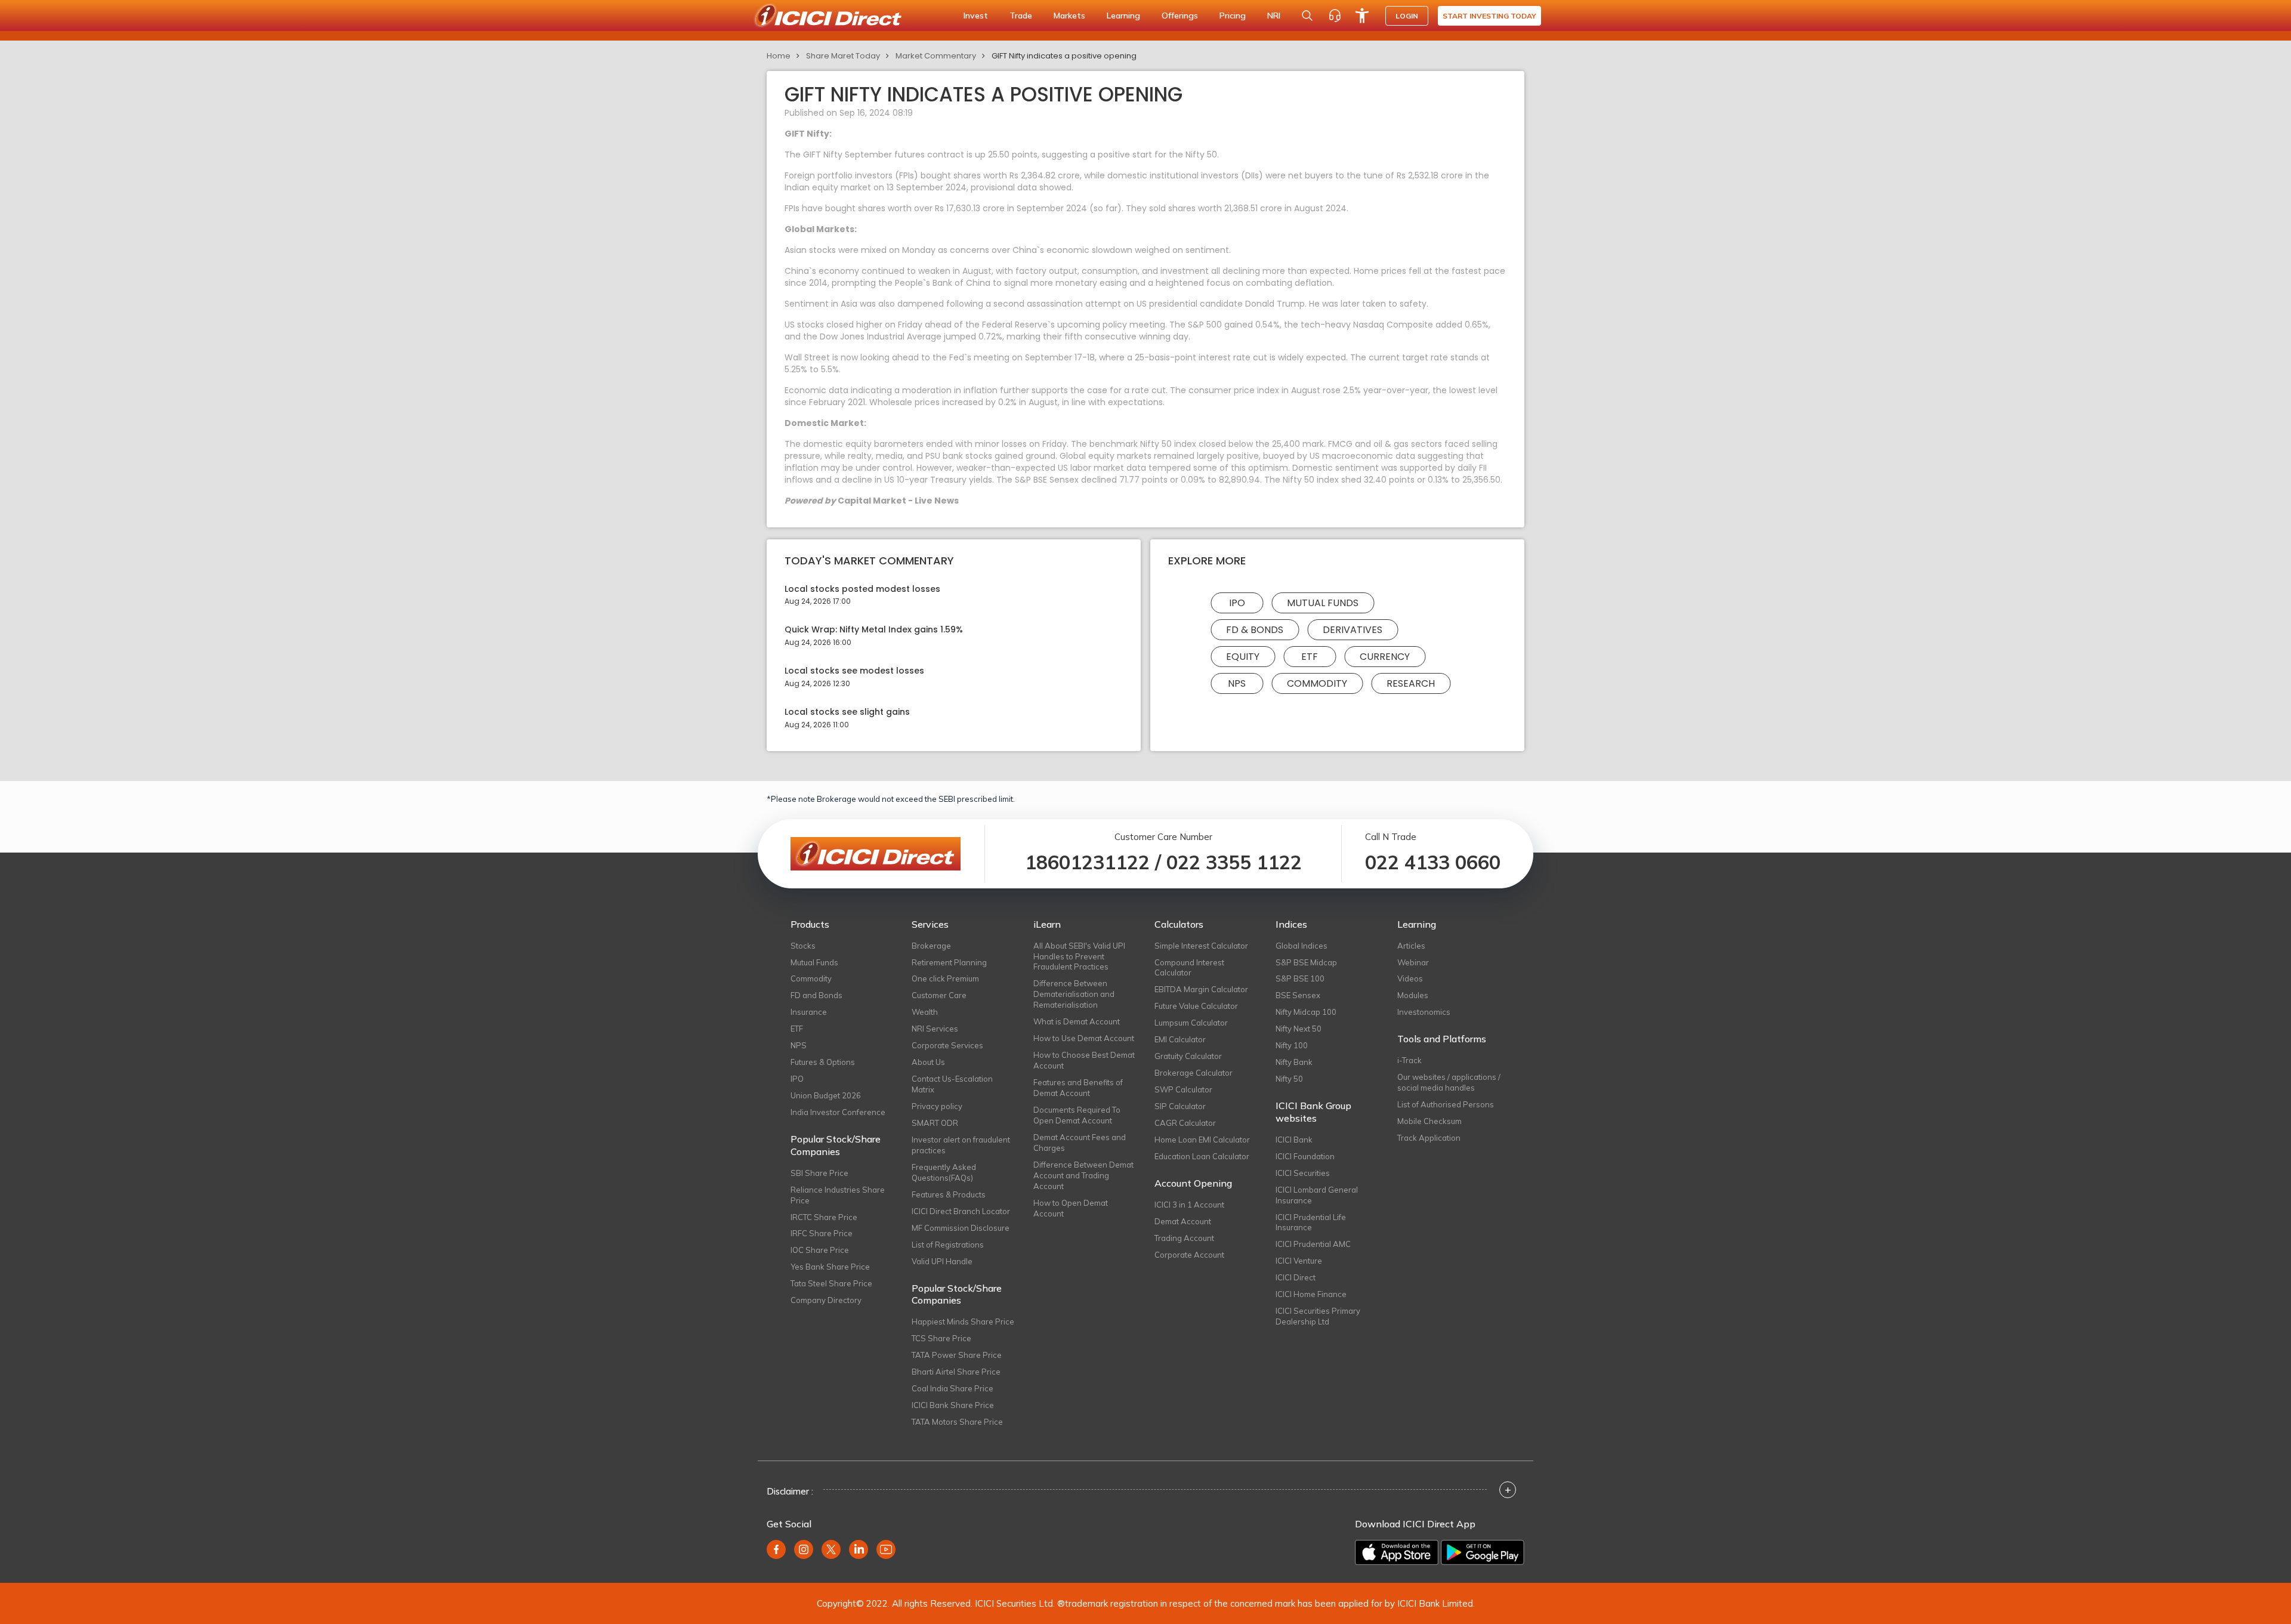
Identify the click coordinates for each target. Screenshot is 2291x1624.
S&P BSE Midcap (1306, 962)
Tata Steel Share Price (831, 1283)
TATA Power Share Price (957, 1355)
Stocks (803, 946)
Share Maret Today (843, 56)
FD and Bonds (816, 995)
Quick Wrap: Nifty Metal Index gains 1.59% (874, 630)
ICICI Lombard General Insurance (1317, 1195)
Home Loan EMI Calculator (1202, 1140)
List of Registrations (948, 1245)
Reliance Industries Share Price (838, 1195)
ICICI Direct (1296, 1277)
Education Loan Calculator (1202, 1156)
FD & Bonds (1255, 630)
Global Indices (1302, 946)
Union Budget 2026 (826, 1095)
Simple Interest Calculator (1201, 946)
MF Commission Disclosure (961, 1228)
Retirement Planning (949, 962)
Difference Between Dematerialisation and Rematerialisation (1074, 994)
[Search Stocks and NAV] (1307, 16)
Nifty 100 (1292, 1045)
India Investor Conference (838, 1112)
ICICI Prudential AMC (1313, 1244)
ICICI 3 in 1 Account (1189, 1205)
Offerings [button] (1180, 16)
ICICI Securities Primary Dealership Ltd (1318, 1316)
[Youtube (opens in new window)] (886, 1549)
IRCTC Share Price (824, 1217)
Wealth (925, 1012)
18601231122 (1087, 862)
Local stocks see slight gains (847, 712)
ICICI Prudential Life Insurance (1311, 1222)
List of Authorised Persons (1446, 1104)
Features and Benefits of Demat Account (1078, 1088)
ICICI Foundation (1305, 1156)
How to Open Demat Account (1071, 1208)
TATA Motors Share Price (957, 1422)
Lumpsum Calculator (1191, 1023)
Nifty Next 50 (1299, 1029)
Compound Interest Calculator (1189, 968)
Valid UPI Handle (942, 1261)
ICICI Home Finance (1311, 1294)
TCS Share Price (941, 1338)
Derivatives (1353, 630)
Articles (1411, 946)
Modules (1413, 995)
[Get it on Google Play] (1483, 1552)
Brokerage (931, 946)
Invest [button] (976, 16)
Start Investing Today (1489, 16)
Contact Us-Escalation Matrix (952, 1084)
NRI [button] (1274, 16)
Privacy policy (937, 1106)
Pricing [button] (1233, 16)
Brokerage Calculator (1194, 1073)
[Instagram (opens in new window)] (804, 1549)
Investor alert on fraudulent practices (961, 1145)
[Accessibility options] (1362, 16)
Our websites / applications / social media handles (1449, 1082)
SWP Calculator (1183, 1089)
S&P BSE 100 (1300, 978)
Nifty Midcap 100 (1306, 1012)
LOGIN (1407, 16)
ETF (1310, 657)
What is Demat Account (1077, 1021)
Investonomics (1424, 1012)
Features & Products (949, 1194)
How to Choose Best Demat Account (1084, 1060)
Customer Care (939, 995)
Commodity (1317, 683)
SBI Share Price (819, 1173)
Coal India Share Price (952, 1388)
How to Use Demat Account (1084, 1038)
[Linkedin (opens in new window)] (859, 1549)
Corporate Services (947, 1045)
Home (779, 56)
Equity (1243, 657)
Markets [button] (1069, 16)
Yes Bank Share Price (830, 1267)
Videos (1410, 978)
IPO (1237, 603)
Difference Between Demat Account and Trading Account (1083, 1175)
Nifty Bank (1294, 1062)
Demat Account (1183, 1221)
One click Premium (945, 978)
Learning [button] (1123, 16)
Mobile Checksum (1429, 1121)
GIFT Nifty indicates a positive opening (1064, 56)
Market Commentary (936, 56)
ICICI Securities (1303, 1173)
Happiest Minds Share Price (963, 1322)
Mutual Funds (1323, 603)
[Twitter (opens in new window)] (831, 1549)
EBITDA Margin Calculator (1201, 989)
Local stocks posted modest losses (862, 589)
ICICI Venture (1299, 1261)
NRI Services (935, 1029)
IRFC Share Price (822, 1233)
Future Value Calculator (1196, 1006)
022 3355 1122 (1234, 862)
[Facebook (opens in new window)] (776, 1549)
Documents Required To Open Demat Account (1077, 1115)
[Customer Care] (1335, 16)
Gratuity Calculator (1188, 1056)
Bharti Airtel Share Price (956, 1372)
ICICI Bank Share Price (953, 1405)
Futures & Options (823, 1062)
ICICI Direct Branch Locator (961, 1211)
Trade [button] (1021, 16)
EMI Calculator (1180, 1039)
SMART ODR (935, 1123)
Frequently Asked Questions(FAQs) (944, 1172)
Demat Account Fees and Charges (1080, 1143)
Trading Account (1184, 1238)
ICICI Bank (1294, 1140)
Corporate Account (1189, 1255)
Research (1411, 683)
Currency (1385, 657)
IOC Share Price (820, 1250)
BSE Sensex (1298, 995)
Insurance (809, 1012)
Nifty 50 (1289, 1079)
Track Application (1429, 1138)
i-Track (1410, 1060)
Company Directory (826, 1300)
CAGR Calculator (1185, 1123)
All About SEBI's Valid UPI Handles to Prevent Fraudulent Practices (1079, 956)
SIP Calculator (1180, 1106)
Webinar (1413, 962)
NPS (1237, 683)
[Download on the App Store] (1397, 1552)
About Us (928, 1062)
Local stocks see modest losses (854, 671)
